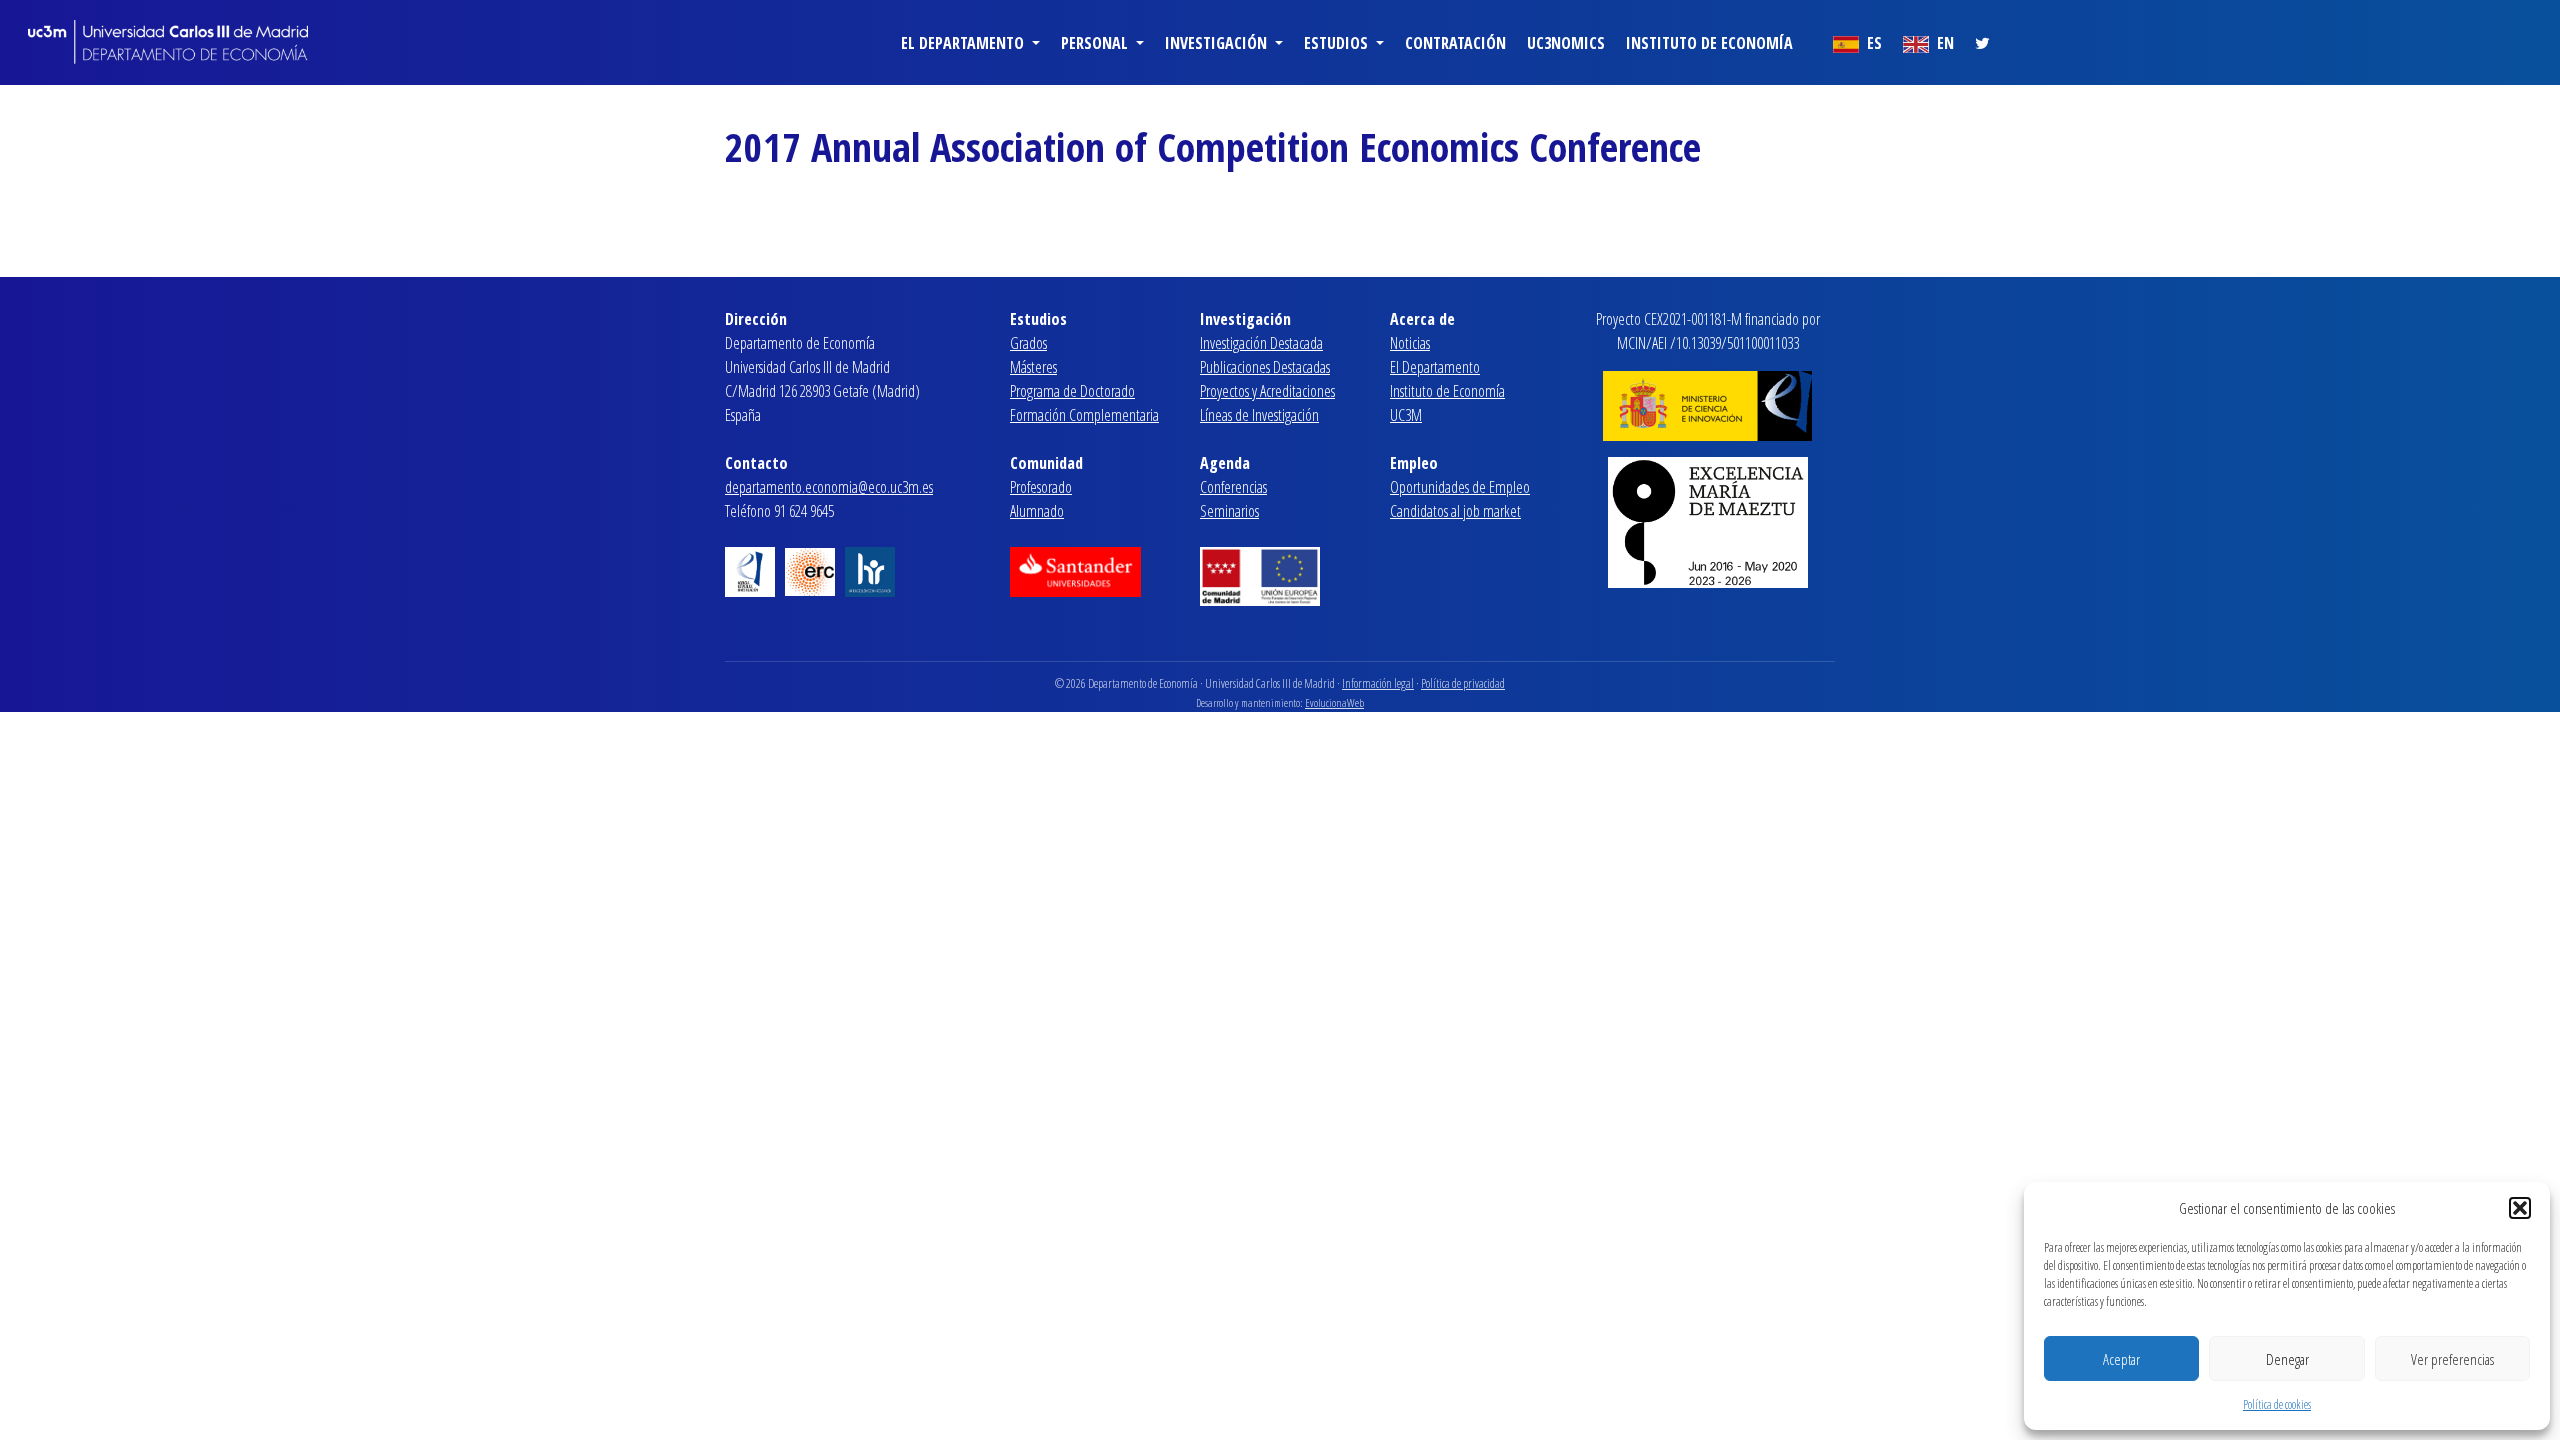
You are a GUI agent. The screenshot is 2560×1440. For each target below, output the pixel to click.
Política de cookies (2277, 1404)
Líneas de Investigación (1259, 415)
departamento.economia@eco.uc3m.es (829, 487)
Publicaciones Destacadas (1265, 367)
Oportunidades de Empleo (1460, 487)
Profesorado (1041, 487)
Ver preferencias (2452, 1359)
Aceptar (2121, 1359)
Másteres (1033, 367)
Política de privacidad (1463, 683)
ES (1872, 43)
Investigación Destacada (1261, 343)
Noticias (1410, 343)
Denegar (2287, 1359)
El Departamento (1435, 367)
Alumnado (1037, 511)
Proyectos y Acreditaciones (1267, 391)
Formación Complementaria (1084, 415)
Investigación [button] (1218, 43)
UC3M (1406, 415)
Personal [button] (1096, 43)
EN (1943, 43)
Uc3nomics (1566, 43)
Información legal (1378, 683)
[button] (2520, 1208)
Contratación (1455, 43)
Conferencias (1233, 487)
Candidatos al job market (1455, 511)
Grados (1028, 343)
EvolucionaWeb (1334, 702)
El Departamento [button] (964, 43)
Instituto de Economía (1709, 43)
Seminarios (1229, 511)
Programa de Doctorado (1072, 391)
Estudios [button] (1338, 43)
